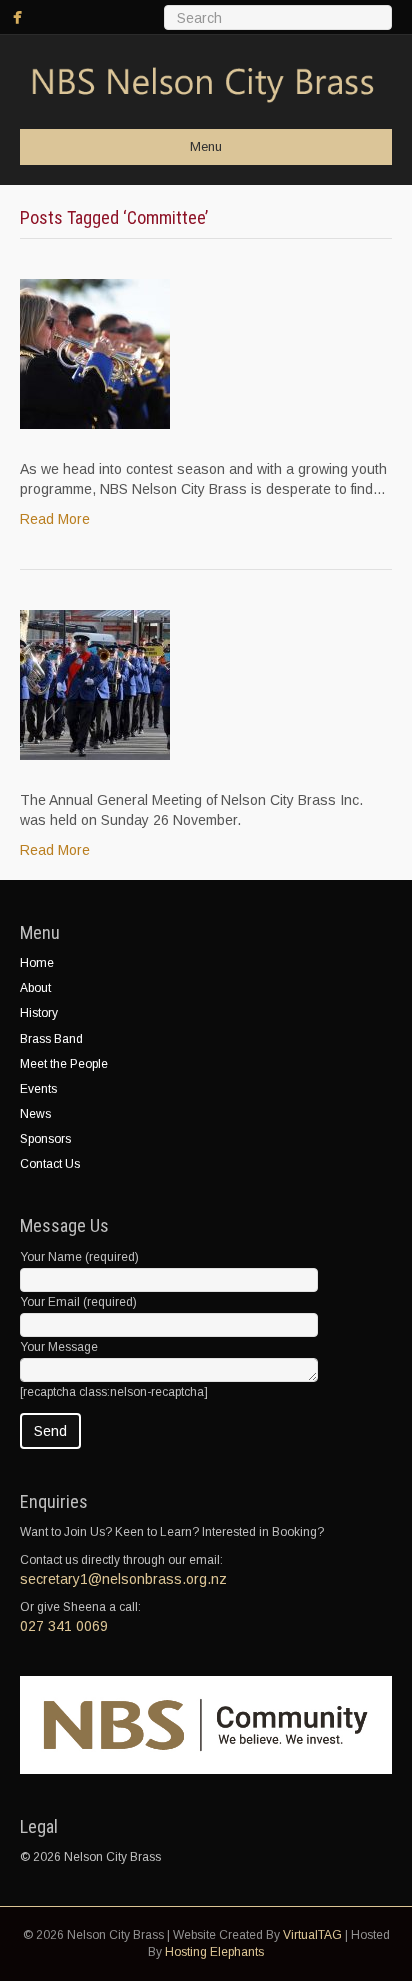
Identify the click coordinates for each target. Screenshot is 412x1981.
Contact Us (50, 1164)
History (39, 1013)
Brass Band (51, 1039)
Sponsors (45, 1139)
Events (38, 1089)
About (35, 988)
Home (37, 963)
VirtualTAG (312, 1935)
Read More (55, 519)
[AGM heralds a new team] (95, 684)
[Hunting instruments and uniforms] (95, 353)
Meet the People (64, 1064)
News (35, 1114)
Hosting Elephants (214, 1952)
